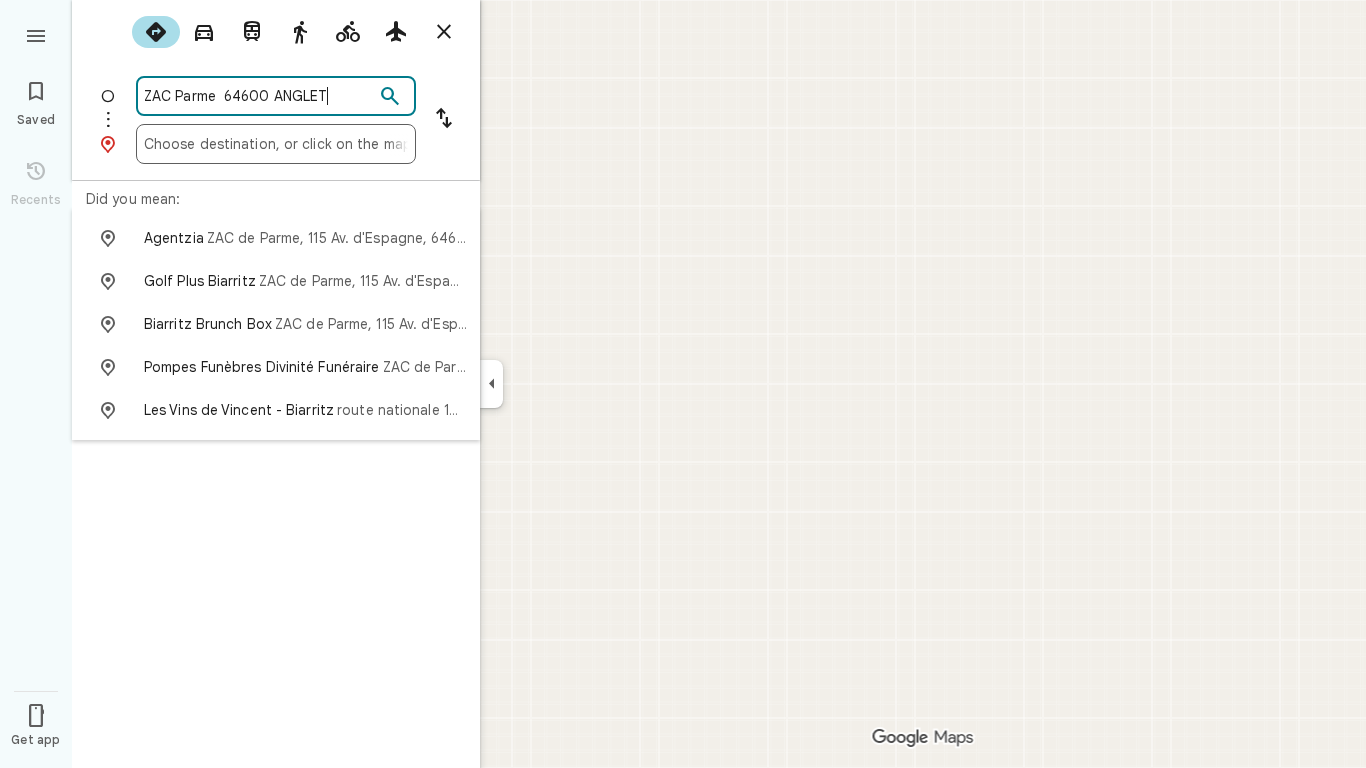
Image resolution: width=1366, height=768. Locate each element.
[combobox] (259, 96)
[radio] (156, 32)
